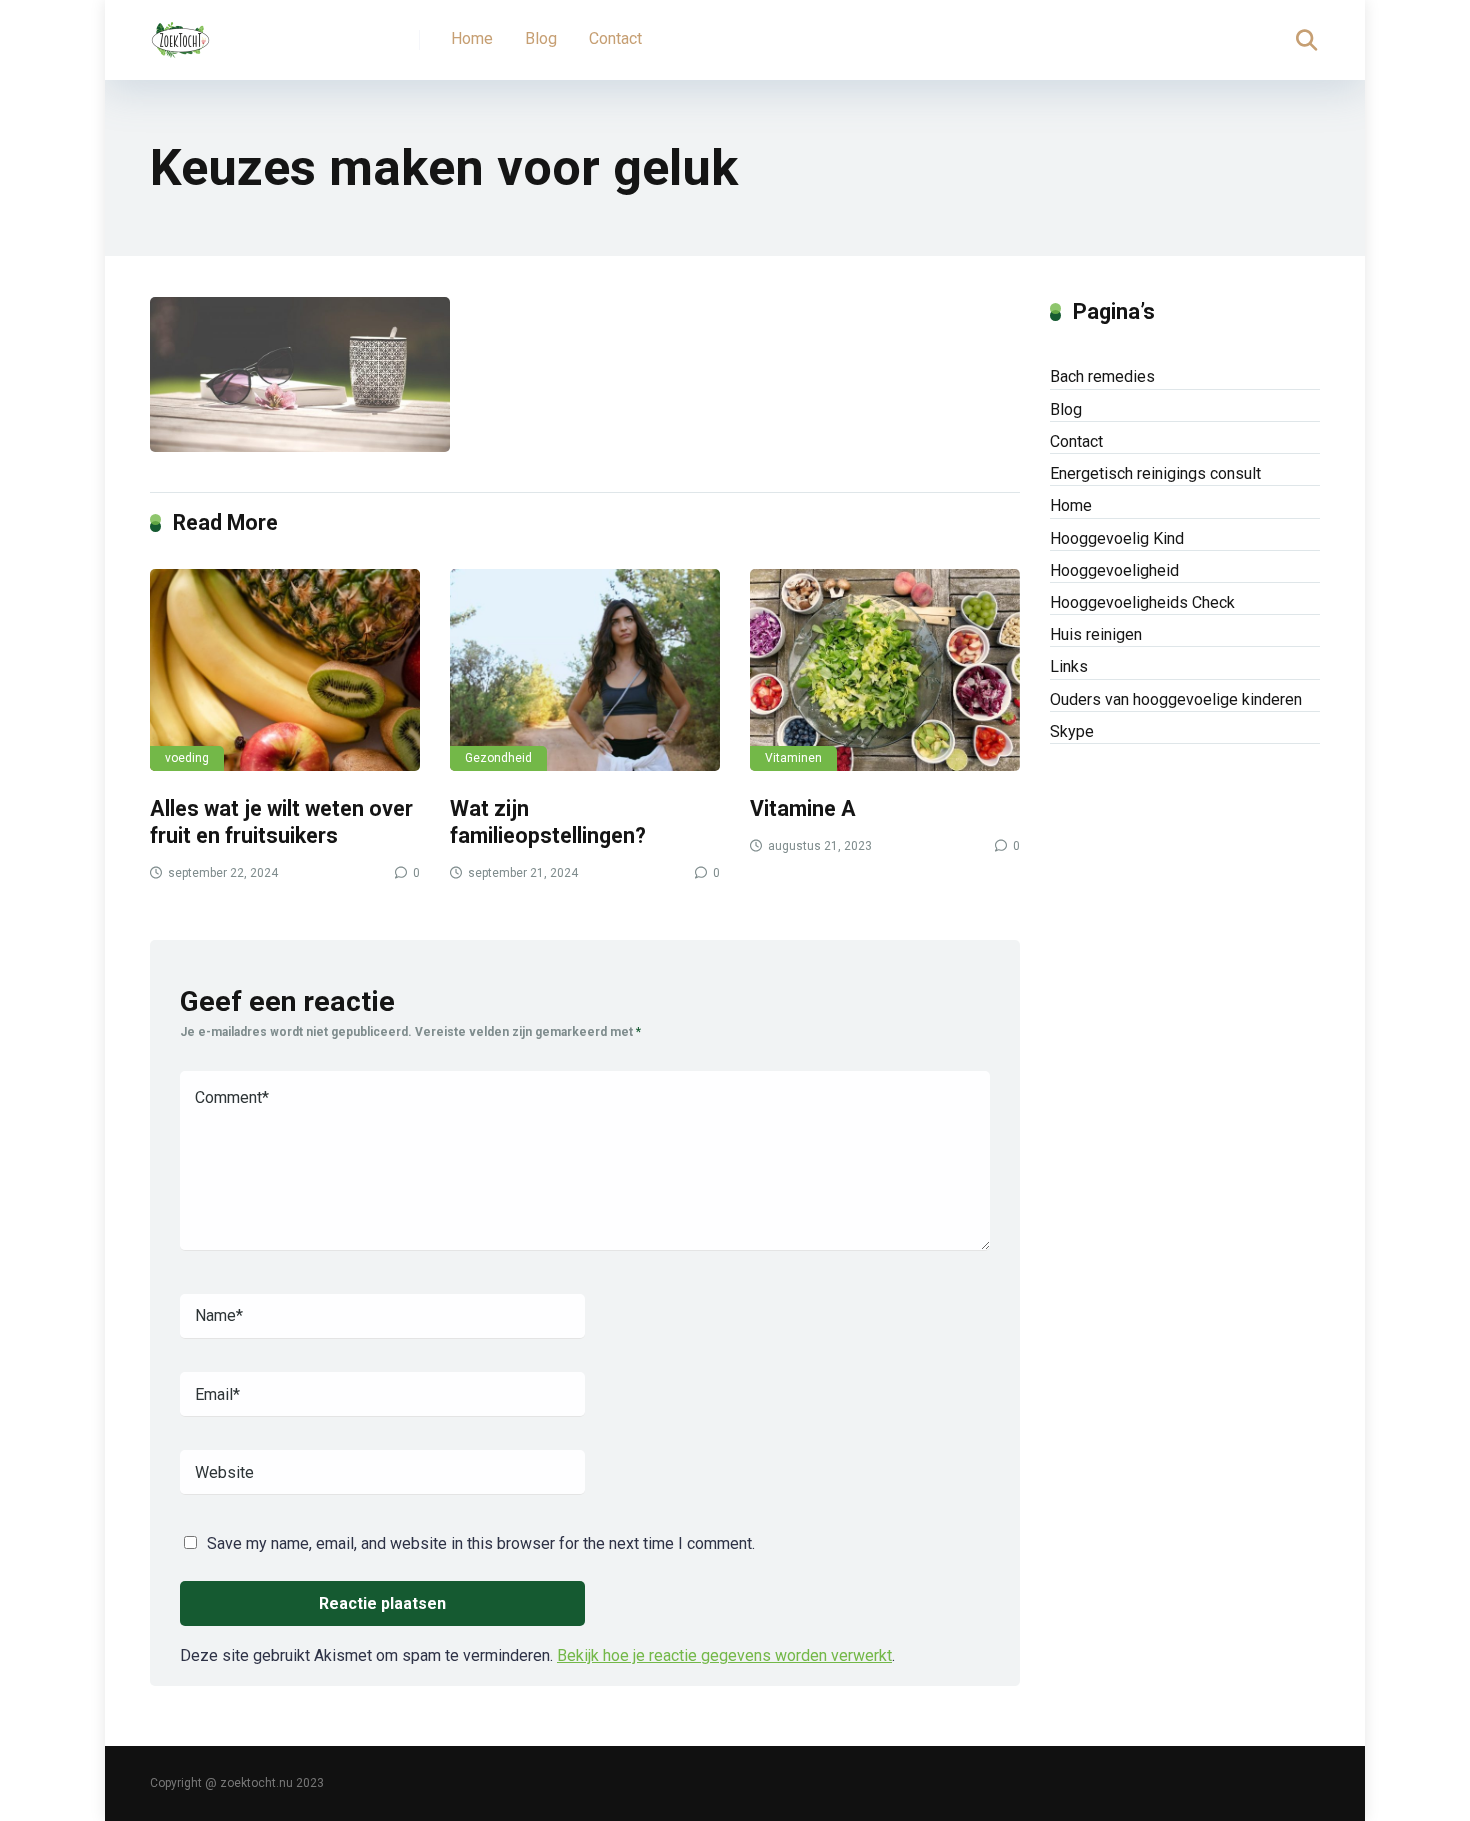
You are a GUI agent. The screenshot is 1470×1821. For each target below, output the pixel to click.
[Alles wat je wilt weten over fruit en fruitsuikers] (285, 670)
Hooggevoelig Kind (1117, 538)
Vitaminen (793, 758)
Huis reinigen (1096, 634)
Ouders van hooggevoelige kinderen (1176, 699)
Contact (615, 38)
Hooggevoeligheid (1114, 570)
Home (472, 38)
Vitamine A (803, 808)
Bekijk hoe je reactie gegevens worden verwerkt (724, 1655)
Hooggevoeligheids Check (1142, 602)
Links (1069, 666)
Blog (541, 38)
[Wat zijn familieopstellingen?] (585, 670)
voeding (187, 758)
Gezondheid (498, 758)
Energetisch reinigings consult (1155, 473)
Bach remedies (1102, 376)
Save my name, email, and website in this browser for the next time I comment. (481, 1543)
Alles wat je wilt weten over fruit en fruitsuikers (281, 822)
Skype (1072, 731)
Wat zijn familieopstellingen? (548, 822)
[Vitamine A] (885, 670)
